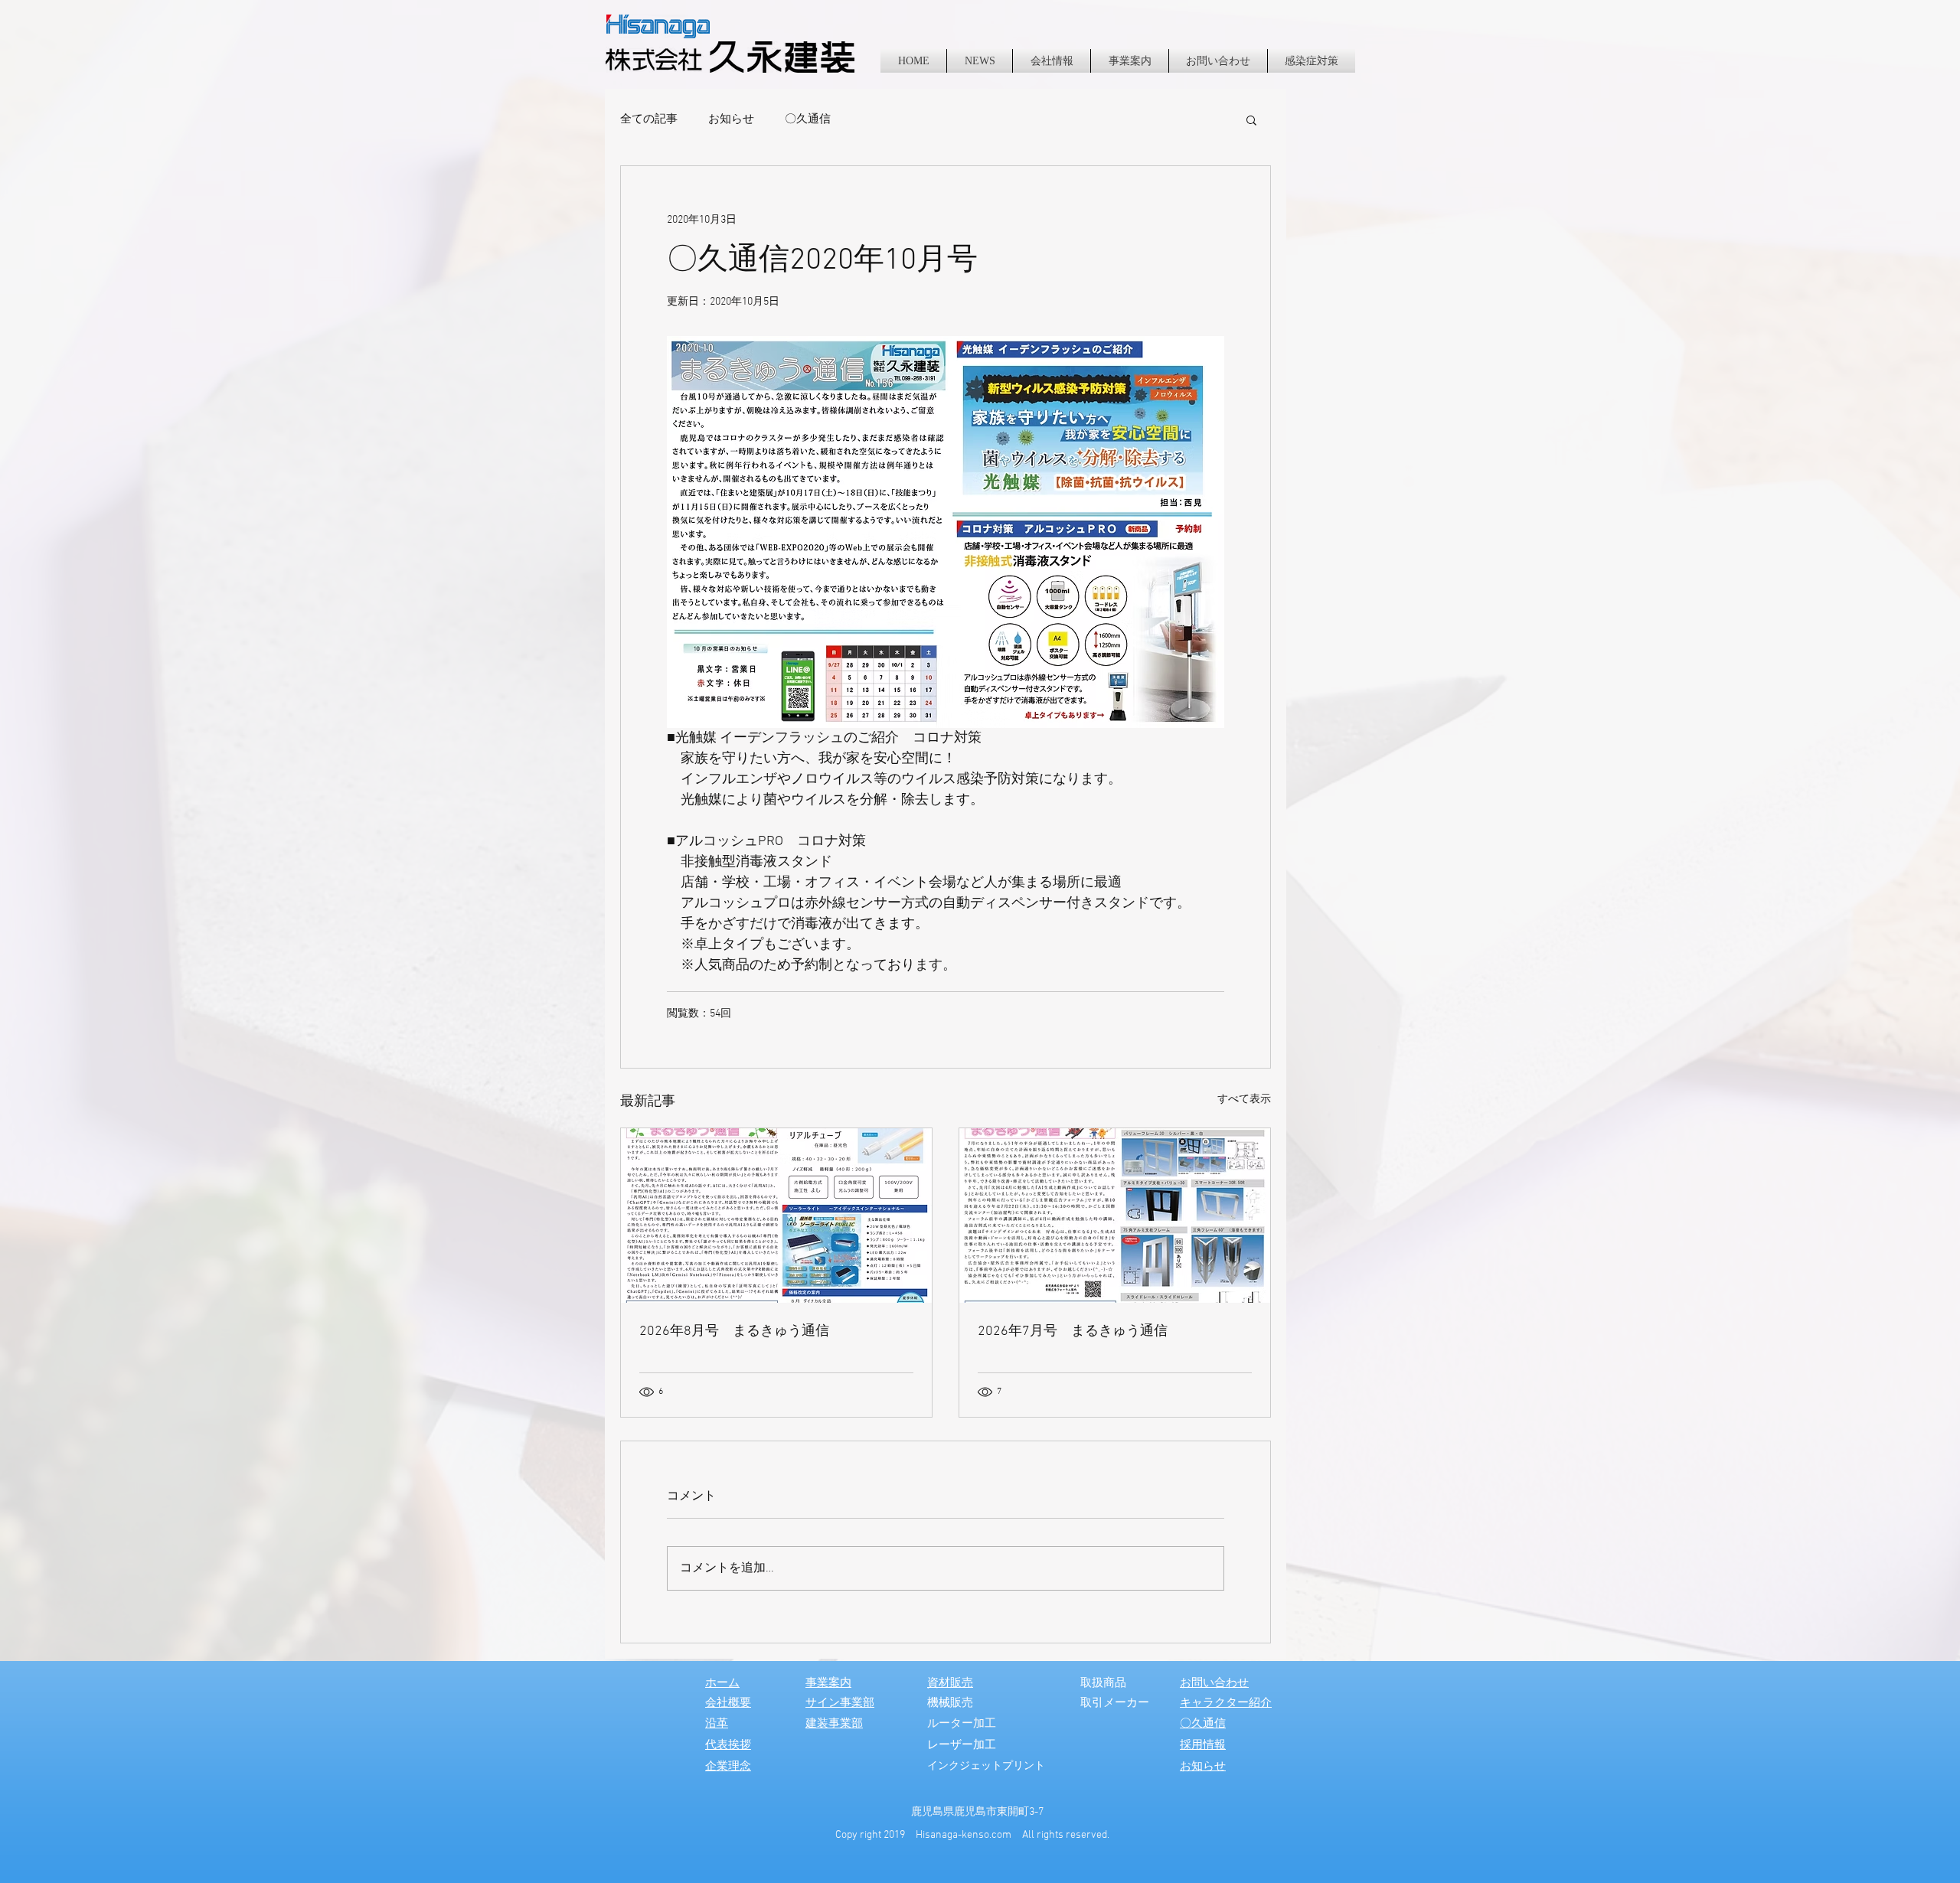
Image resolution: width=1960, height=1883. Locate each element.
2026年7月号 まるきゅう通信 (1073, 1331)
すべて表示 (1244, 1100)
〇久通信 (808, 119)
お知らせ (731, 119)
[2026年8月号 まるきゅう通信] (776, 1216)
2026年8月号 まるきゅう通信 (734, 1331)
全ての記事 (649, 119)
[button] (1251, 119)
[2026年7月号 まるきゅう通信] (1115, 1216)
